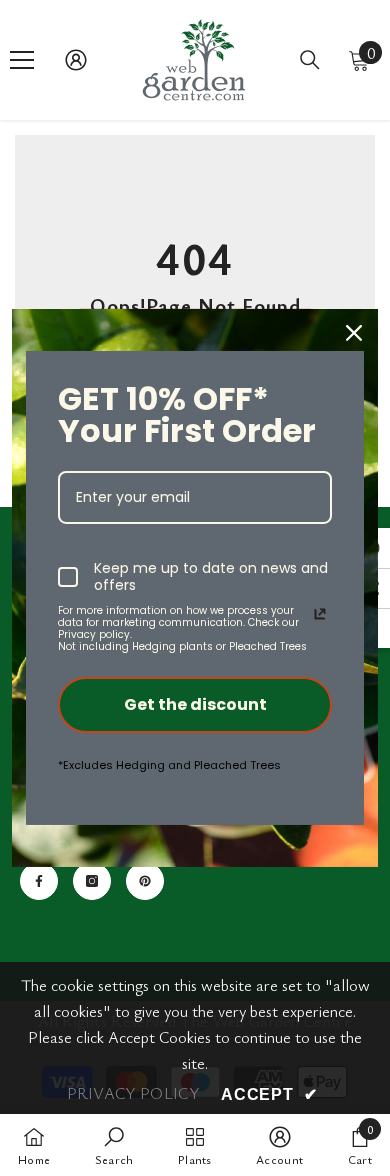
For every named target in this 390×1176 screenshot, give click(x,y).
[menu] (22, 60)
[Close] (354, 333)
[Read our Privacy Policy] (320, 614)
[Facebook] (39, 881)
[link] (114, 1145)
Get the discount (195, 704)
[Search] (310, 60)
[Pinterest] (145, 881)
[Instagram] (92, 881)
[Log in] (76, 60)
